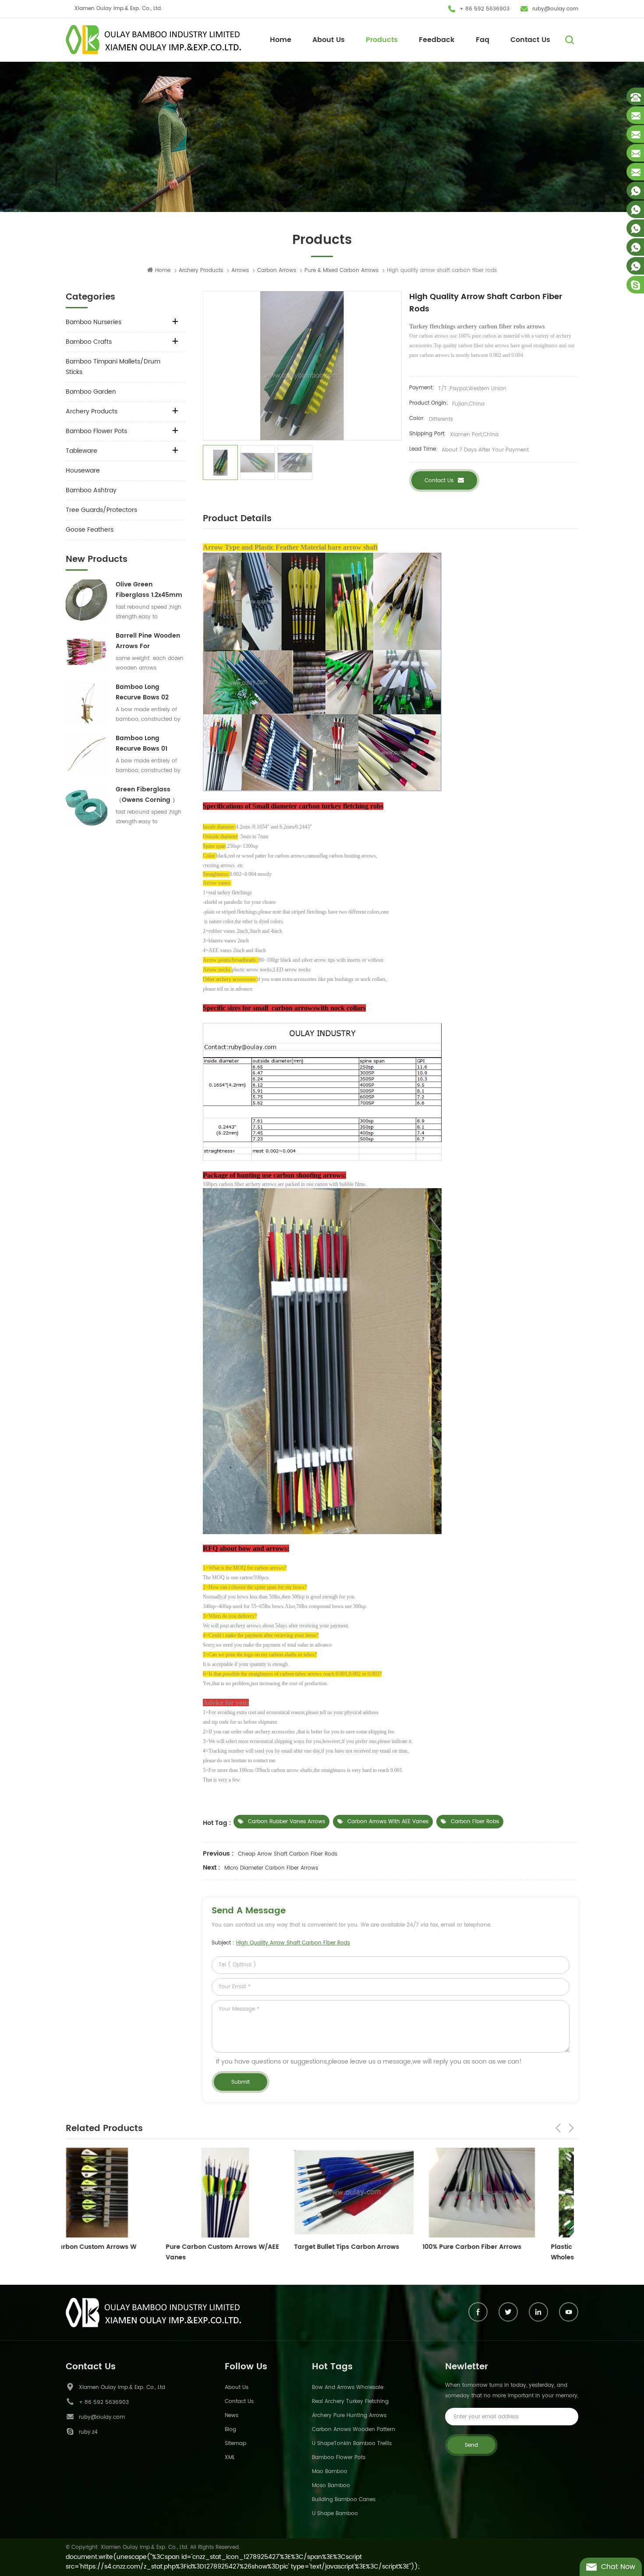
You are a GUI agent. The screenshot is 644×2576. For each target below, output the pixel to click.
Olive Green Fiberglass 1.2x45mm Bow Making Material (149, 590)
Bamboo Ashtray (91, 490)
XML (230, 2458)
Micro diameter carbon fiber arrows (271, 1868)
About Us (329, 40)
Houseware (83, 471)
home (163, 270)
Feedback (437, 40)
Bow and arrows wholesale (348, 2387)
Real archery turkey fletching (350, 2401)
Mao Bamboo (330, 2472)
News (232, 2415)
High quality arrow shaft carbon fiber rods (293, 1943)
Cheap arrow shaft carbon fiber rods (288, 1854)
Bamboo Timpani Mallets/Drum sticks (113, 367)
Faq (483, 40)
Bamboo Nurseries (94, 322)
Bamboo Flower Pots (96, 431)
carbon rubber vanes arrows (287, 1822)
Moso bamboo (331, 2486)
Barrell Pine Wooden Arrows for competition (148, 641)
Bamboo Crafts (89, 342)
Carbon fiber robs (475, 1822)
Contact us (439, 481)
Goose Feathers (90, 530)
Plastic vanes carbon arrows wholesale (497, 2252)
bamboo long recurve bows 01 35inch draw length (147, 744)
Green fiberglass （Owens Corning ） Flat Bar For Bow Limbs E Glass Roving (149, 795)
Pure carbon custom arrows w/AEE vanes (122, 2252)
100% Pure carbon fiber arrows (372, 2247)
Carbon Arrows (277, 270)
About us (237, 2387)
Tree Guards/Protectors (101, 510)
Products (382, 40)
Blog (230, 2430)
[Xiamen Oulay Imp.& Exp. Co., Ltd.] (153, 40)
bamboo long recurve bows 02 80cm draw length (145, 692)
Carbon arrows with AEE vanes (388, 1822)
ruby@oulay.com (555, 9)
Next (571, 2128)
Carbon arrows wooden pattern (354, 2430)
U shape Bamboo (335, 2514)
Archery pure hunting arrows (349, 2415)
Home (281, 40)
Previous (558, 2128)
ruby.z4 (88, 2432)
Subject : (281, 1943)
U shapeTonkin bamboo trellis (352, 2444)
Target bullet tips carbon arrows (247, 2247)
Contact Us (530, 40)
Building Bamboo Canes (344, 2500)
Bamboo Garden (91, 392)
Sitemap (235, 2444)
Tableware (81, 451)
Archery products (201, 270)
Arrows (240, 270)
